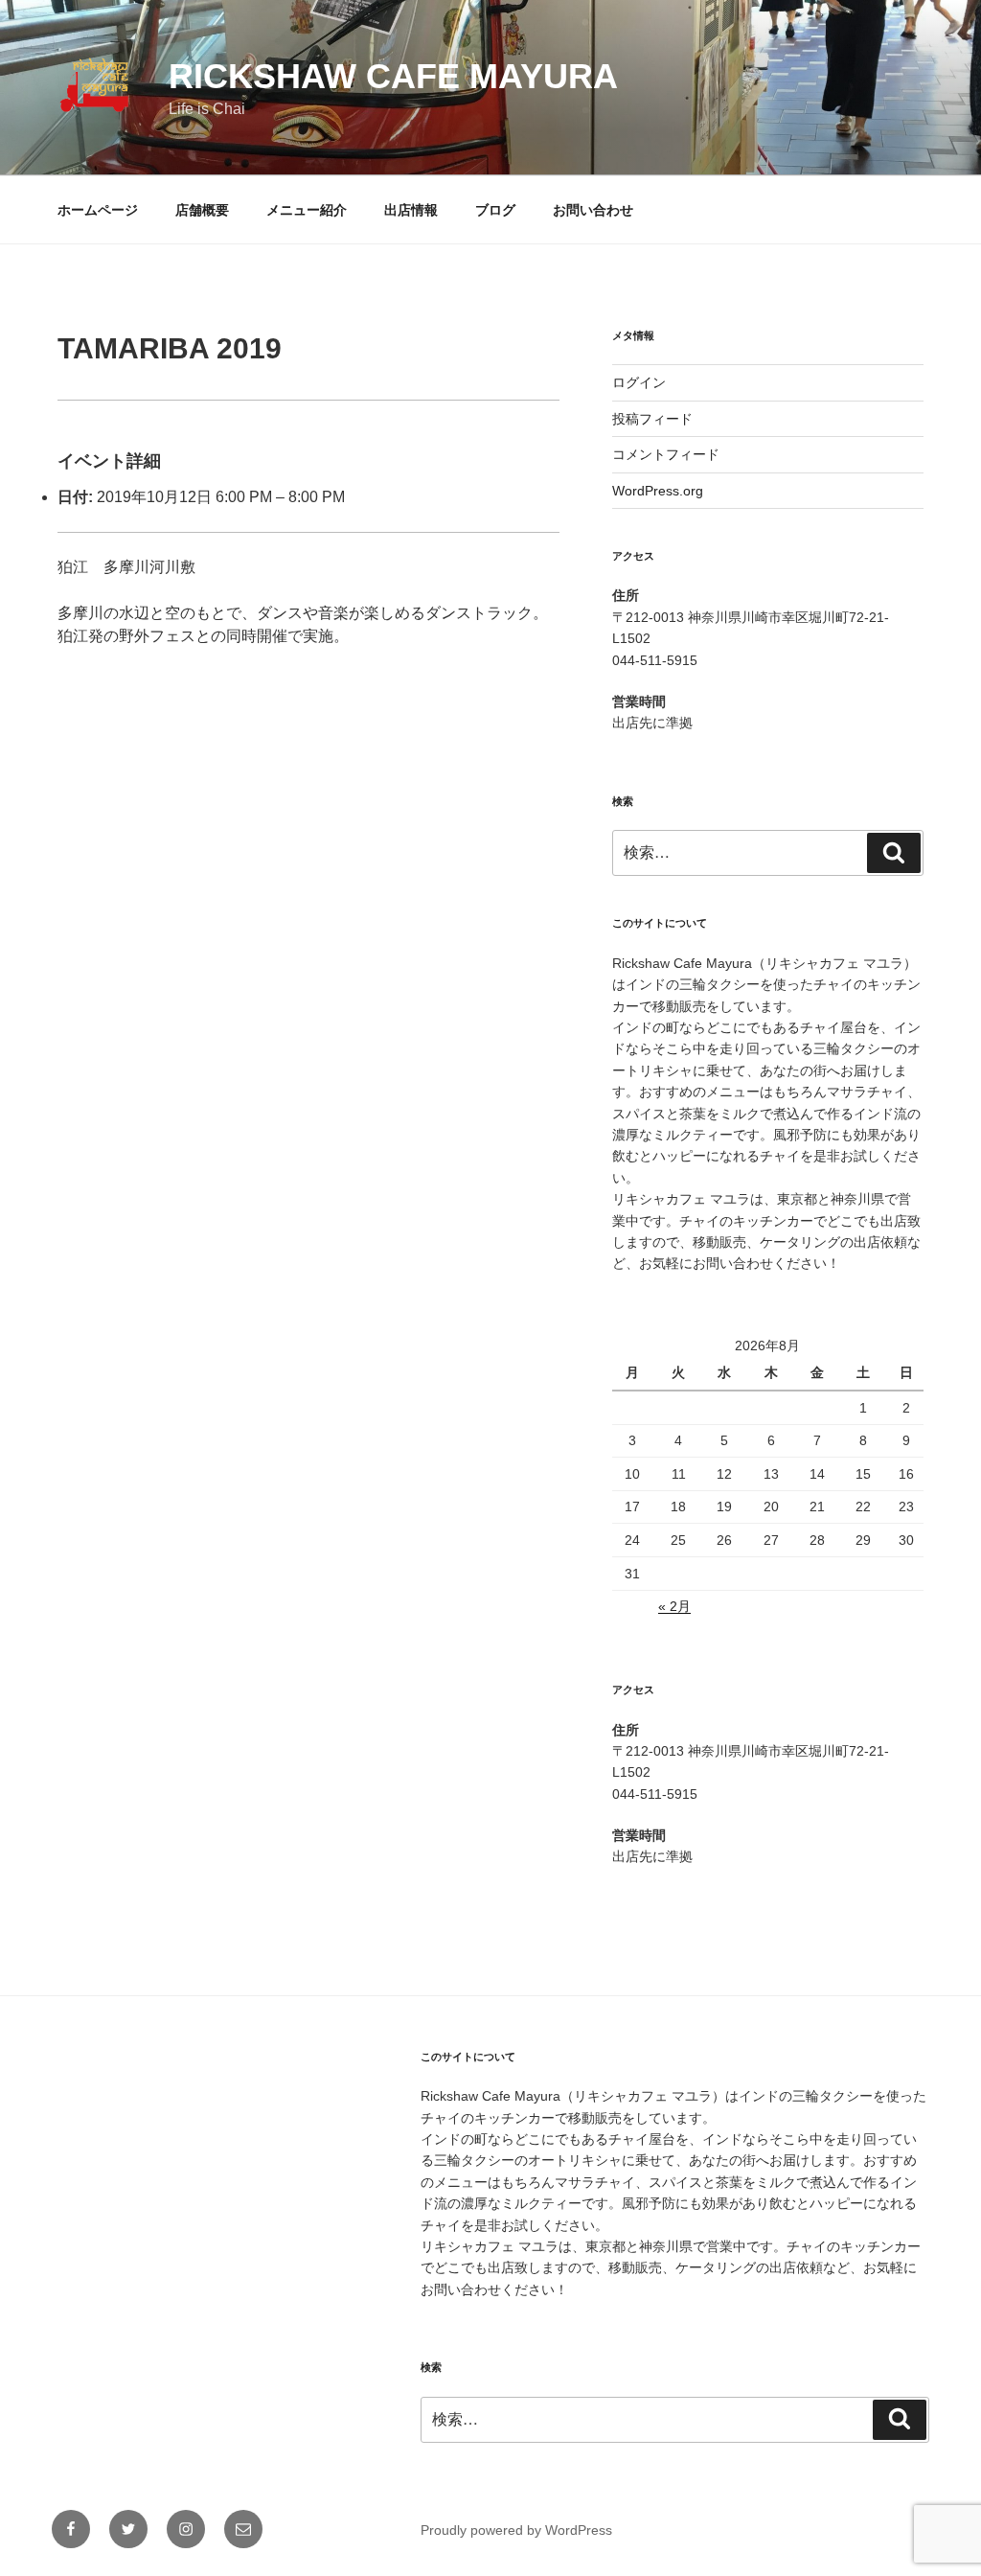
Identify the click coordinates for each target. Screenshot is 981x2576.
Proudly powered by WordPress (516, 2530)
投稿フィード (652, 419)
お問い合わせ (593, 210)
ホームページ (98, 210)
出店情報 (411, 210)
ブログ (495, 210)
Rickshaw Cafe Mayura (393, 76)
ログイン (639, 382)
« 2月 (674, 1606)
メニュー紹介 (307, 210)
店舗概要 (202, 210)
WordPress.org (658, 491)
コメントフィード (666, 454)
